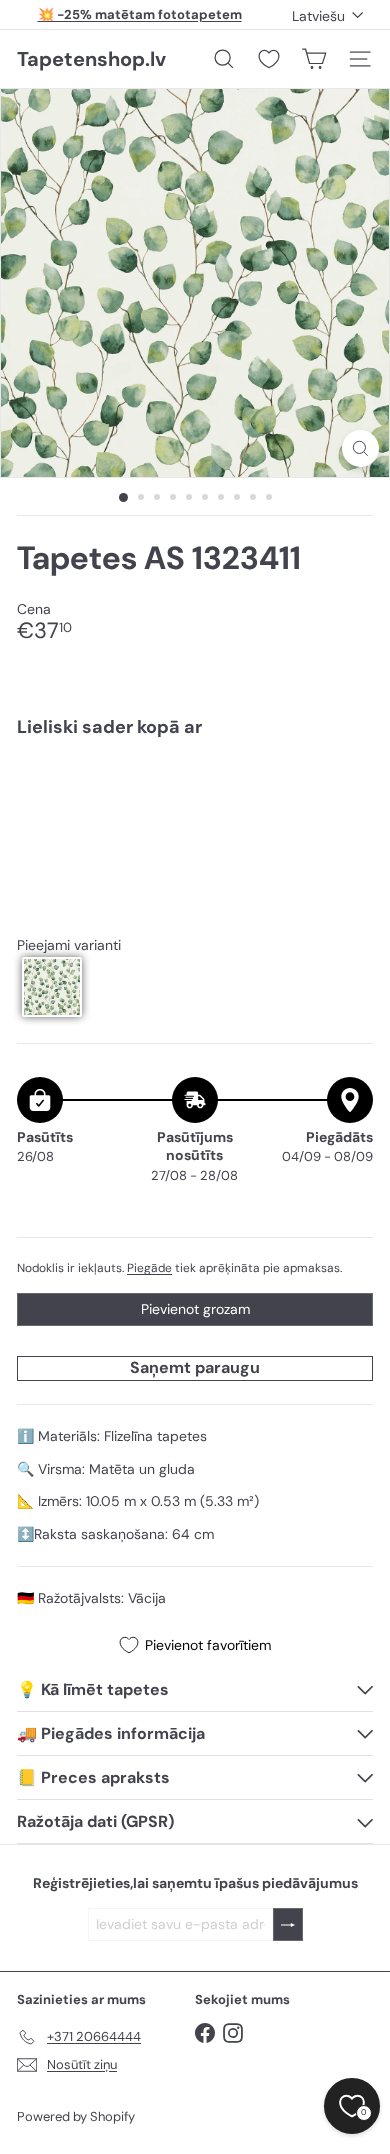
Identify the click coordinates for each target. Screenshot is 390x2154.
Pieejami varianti (69, 945)
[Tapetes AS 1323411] (195, 822)
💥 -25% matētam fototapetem (140, 14)
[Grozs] (314, 59)
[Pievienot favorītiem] (346, 794)
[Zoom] (360, 448)
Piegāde (149, 1268)
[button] (52, 987)
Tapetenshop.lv (91, 59)
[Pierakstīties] (288, 1924)
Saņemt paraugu (195, 1367)
